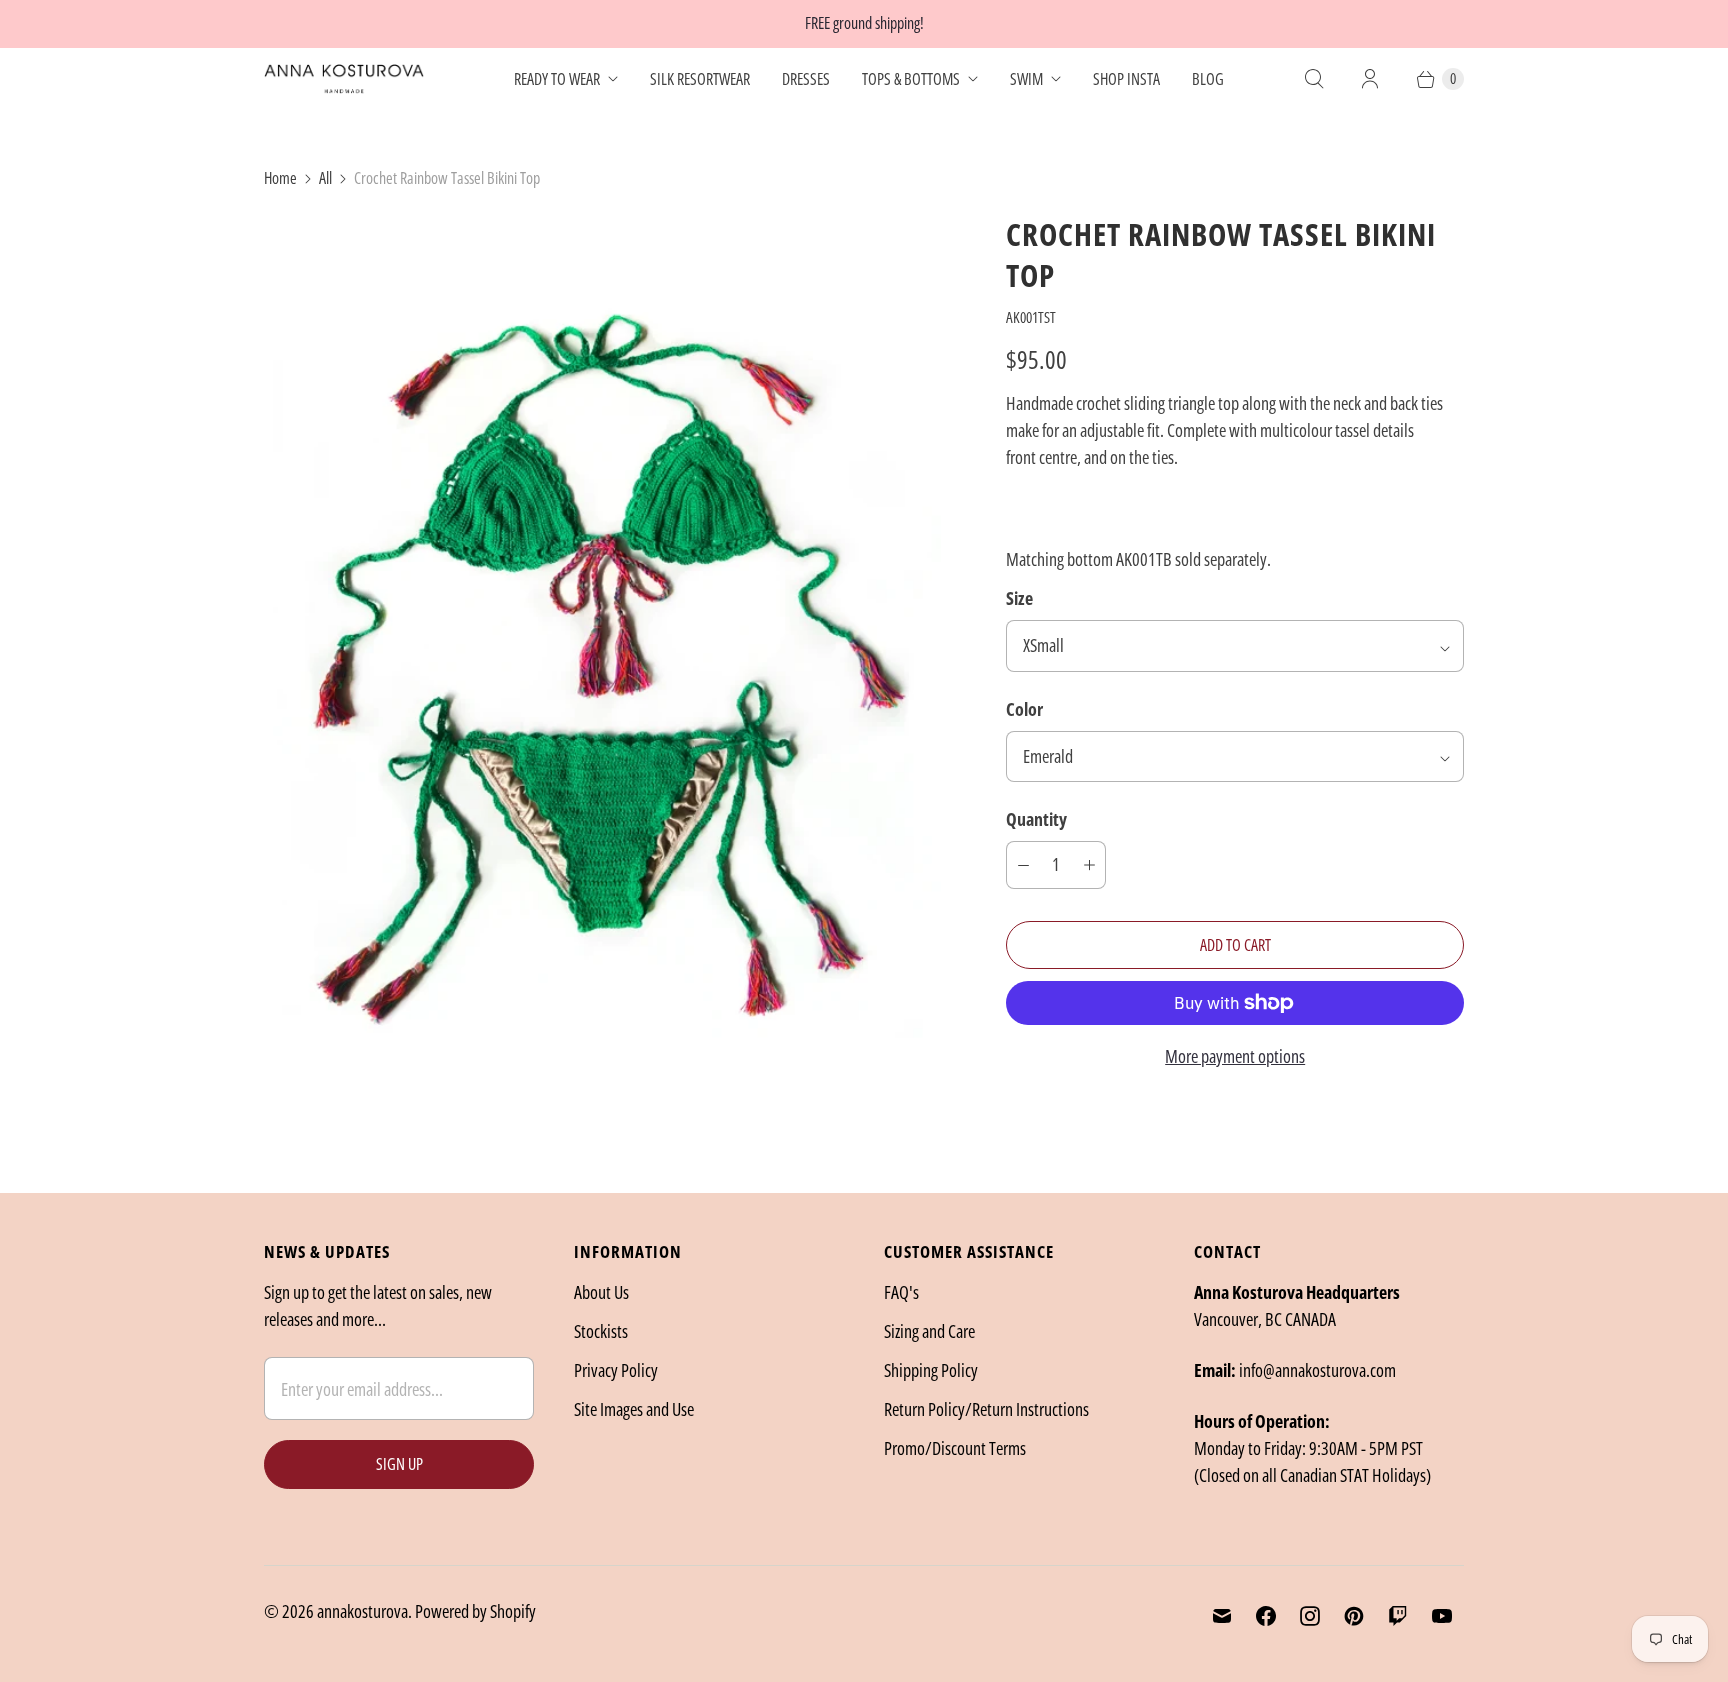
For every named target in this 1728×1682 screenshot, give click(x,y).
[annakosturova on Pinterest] (1354, 1616)
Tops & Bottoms (911, 79)
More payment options (1235, 1056)
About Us (601, 1292)
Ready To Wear (557, 79)
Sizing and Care (929, 1331)
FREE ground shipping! (864, 23)
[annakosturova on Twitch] (1398, 1616)
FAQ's (901, 1292)
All (325, 178)
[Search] (1314, 79)
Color (1024, 709)
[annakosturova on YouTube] (1442, 1616)
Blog (1208, 79)
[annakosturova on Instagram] (1310, 1616)
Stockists (601, 1331)
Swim (1026, 79)
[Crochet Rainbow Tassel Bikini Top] (607, 671)
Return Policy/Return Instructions (986, 1409)
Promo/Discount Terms (955, 1448)
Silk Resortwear (700, 79)
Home (280, 178)
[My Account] (1370, 79)
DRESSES (806, 79)
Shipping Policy (931, 1370)
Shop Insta (1126, 79)
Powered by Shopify (475, 1611)
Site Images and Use (634, 1409)
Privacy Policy (616, 1370)
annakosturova (362, 1611)
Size (1019, 598)
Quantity (1036, 819)
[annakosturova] (344, 79)
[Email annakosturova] (1222, 1616)
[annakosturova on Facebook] (1266, 1616)
